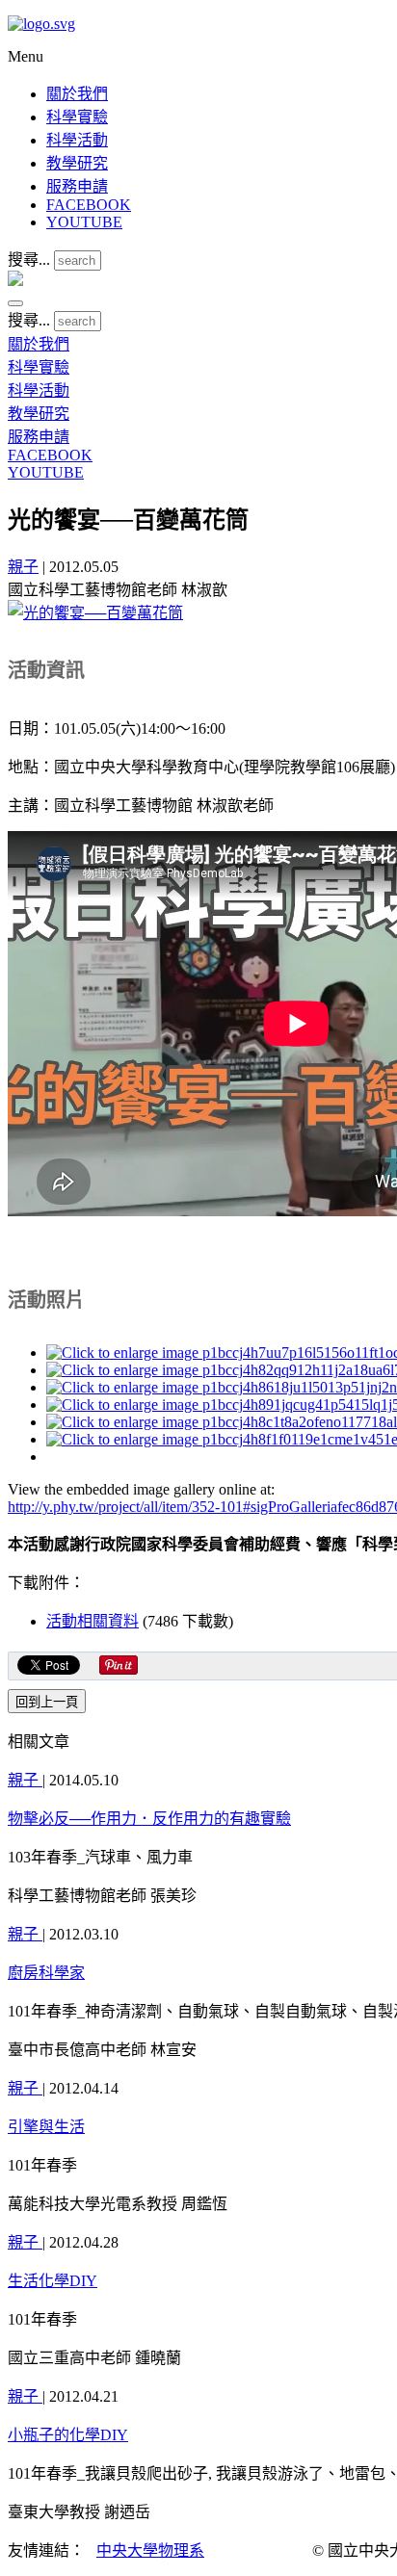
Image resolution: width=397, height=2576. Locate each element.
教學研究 (77, 163)
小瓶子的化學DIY (68, 2435)
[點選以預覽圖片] (95, 613)
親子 (23, 567)
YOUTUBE (84, 222)
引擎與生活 (46, 2127)
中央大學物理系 (150, 2550)
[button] (15, 303)
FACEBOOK (89, 205)
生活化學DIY (53, 2281)
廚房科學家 (46, 1973)
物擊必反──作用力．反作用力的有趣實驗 (149, 1819)
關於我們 (77, 94)
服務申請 (77, 186)
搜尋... (29, 260)
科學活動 (77, 140)
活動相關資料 (93, 1621)
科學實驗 (77, 117)
